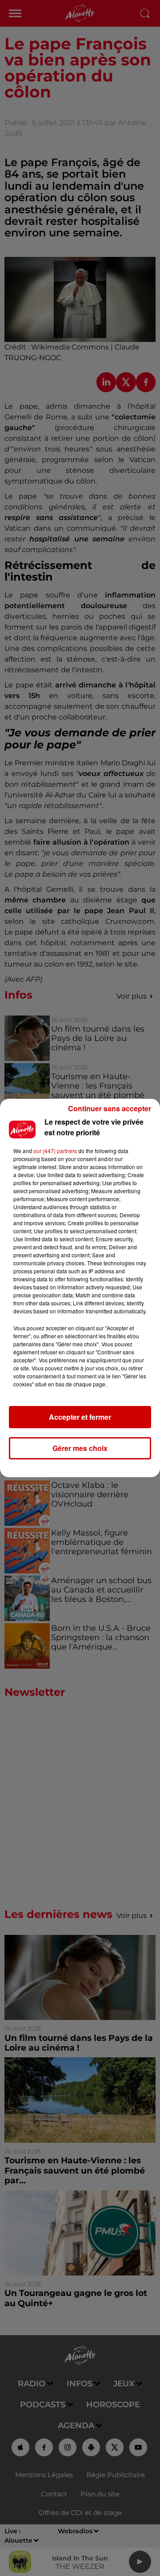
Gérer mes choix (80, 1448)
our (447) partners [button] (55, 1151)
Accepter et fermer (80, 1417)
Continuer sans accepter (110, 1108)
